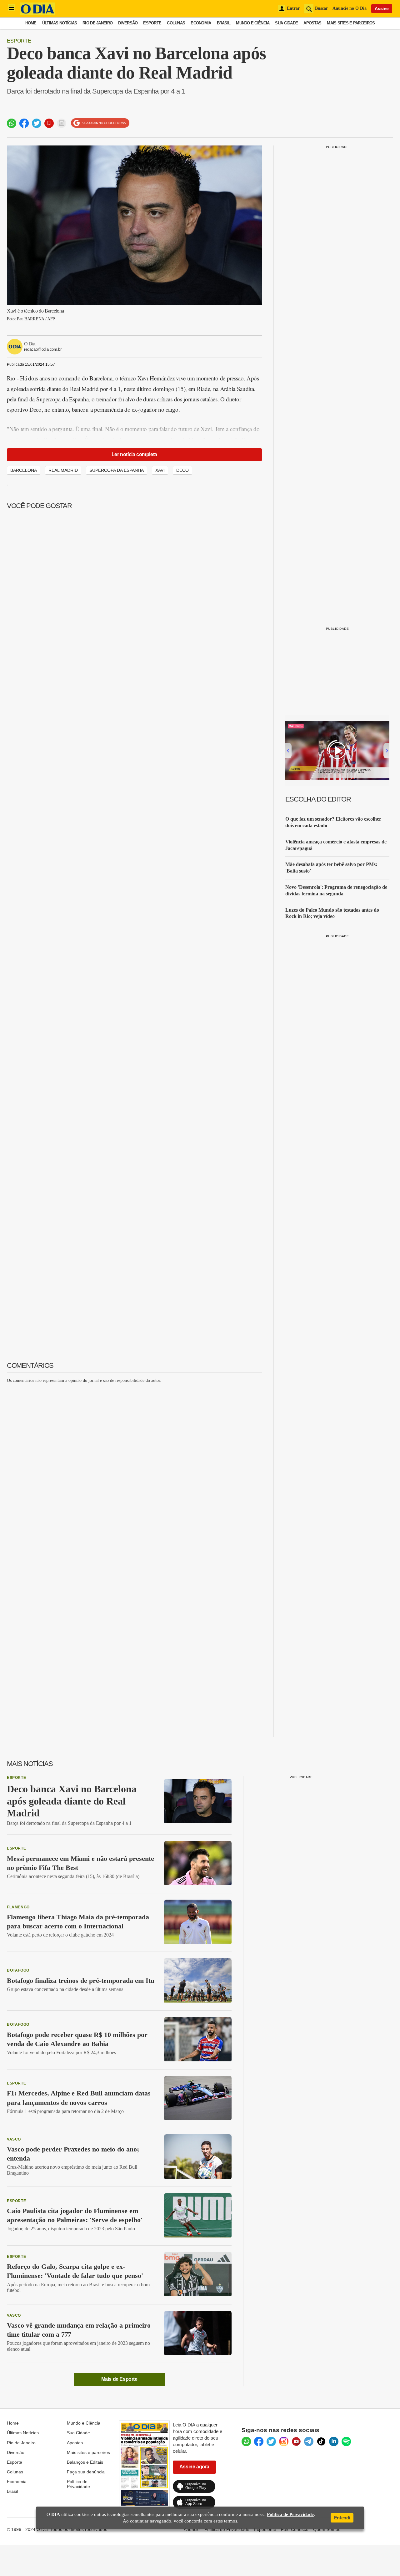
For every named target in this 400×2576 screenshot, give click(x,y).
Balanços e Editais (85, 2462)
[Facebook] (259, 2441)
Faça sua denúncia (86, 2472)
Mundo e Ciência (253, 23)
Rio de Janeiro (97, 23)
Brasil (224, 23)
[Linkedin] (334, 2441)
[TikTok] (321, 2441)
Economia (201, 23)
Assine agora (194, 2467)
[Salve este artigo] (49, 123)
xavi (160, 470)
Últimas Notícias (60, 23)
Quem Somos (327, 2529)
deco (182, 470)
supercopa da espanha (117, 470)
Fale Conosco (295, 2529)
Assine (382, 8)
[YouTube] (296, 2441)
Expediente (265, 2529)
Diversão (128, 23)
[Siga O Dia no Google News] (100, 123)
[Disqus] (134, 1467)
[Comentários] (62, 123)
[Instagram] (284, 2441)
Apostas (312, 23)
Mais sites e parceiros (88, 2452)
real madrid (63, 470)
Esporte (152, 23)
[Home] (37, 13)
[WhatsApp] (246, 2441)
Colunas (176, 23)
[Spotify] (346, 2441)
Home (31, 23)
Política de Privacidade (78, 2484)
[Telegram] (309, 2441)
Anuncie (192, 2529)
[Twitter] (271, 2441)
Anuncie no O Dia (350, 8)
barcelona (24, 470)
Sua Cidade (286, 23)
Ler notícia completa (134, 454)
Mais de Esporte (119, 2379)
